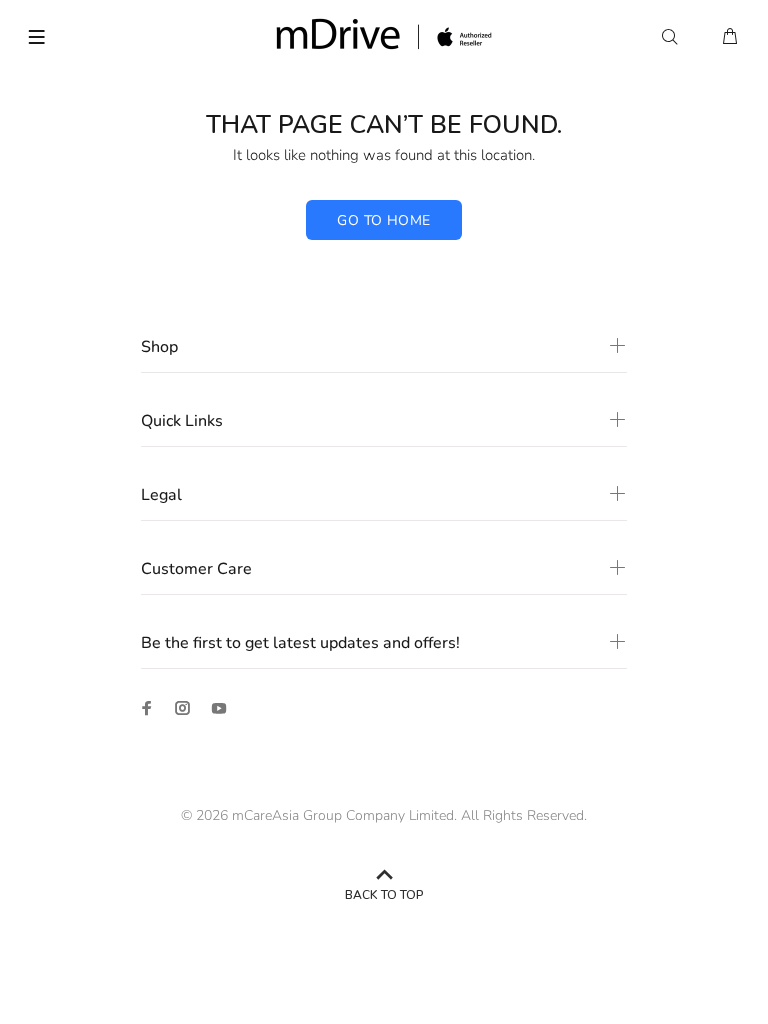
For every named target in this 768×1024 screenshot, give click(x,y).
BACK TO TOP (384, 895)
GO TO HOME (383, 220)
